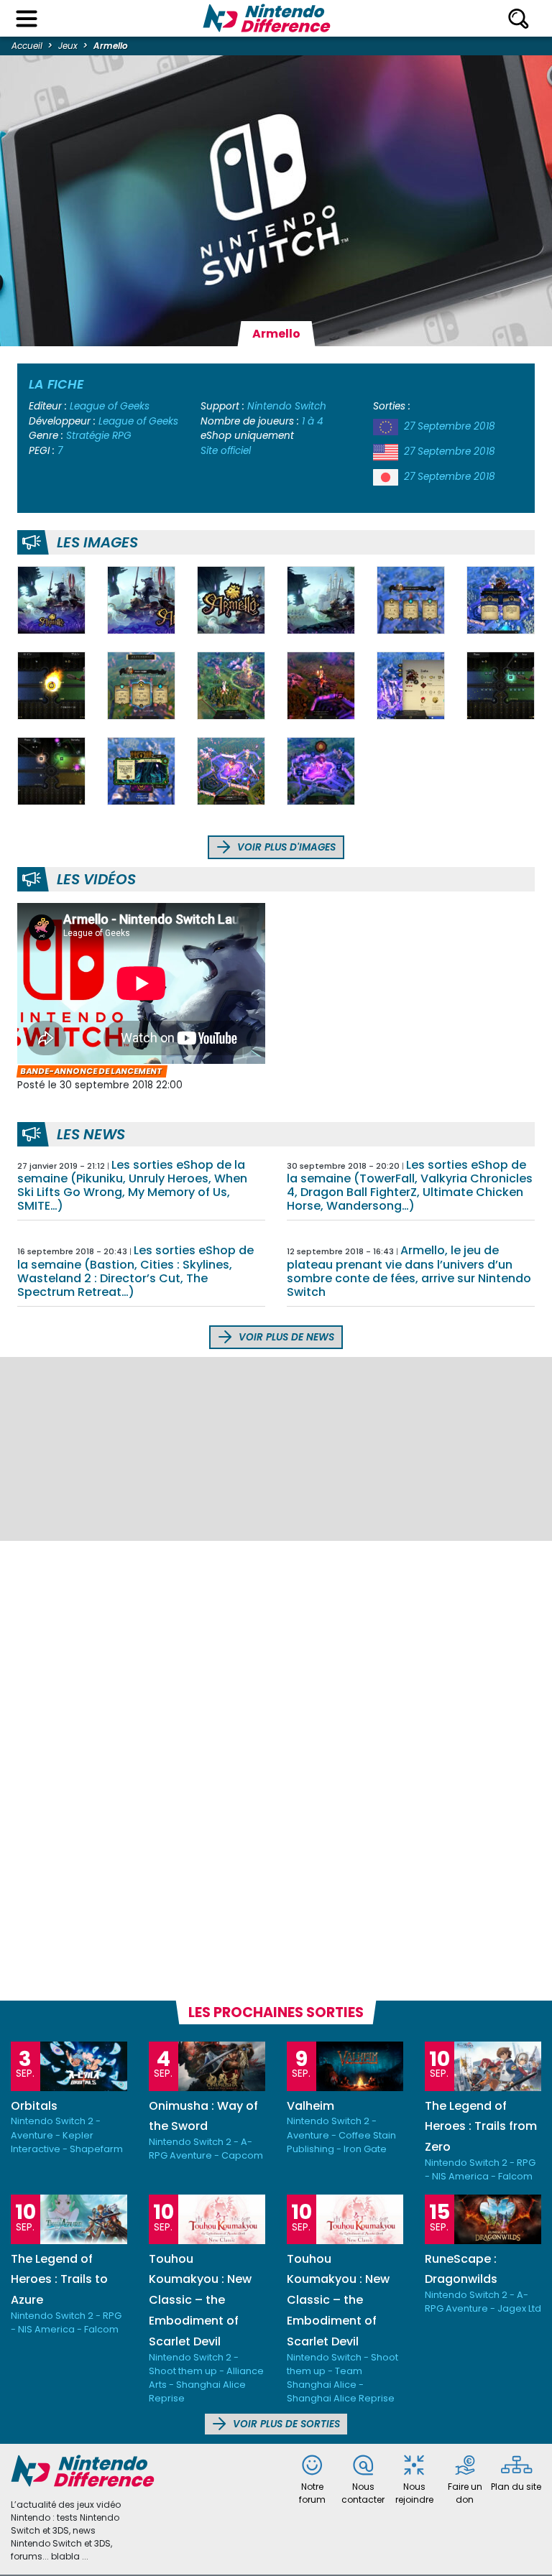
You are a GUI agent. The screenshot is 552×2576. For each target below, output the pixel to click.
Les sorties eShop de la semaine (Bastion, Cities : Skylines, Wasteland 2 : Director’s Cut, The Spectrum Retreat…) (135, 1271)
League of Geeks (110, 406)
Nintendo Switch (287, 406)
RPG (122, 436)
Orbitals (34, 2106)
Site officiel (226, 451)
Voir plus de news (285, 1337)
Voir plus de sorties (285, 2424)
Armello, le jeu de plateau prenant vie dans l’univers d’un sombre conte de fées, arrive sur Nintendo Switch (409, 1271)
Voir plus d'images (285, 847)
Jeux (68, 46)
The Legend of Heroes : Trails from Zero (481, 2127)
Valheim (310, 2106)
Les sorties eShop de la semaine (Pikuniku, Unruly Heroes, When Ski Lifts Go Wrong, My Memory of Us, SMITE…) (132, 1186)
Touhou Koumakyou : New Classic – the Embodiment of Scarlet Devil (200, 2300)
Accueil (27, 46)
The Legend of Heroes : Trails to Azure (59, 2280)
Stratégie (88, 436)
